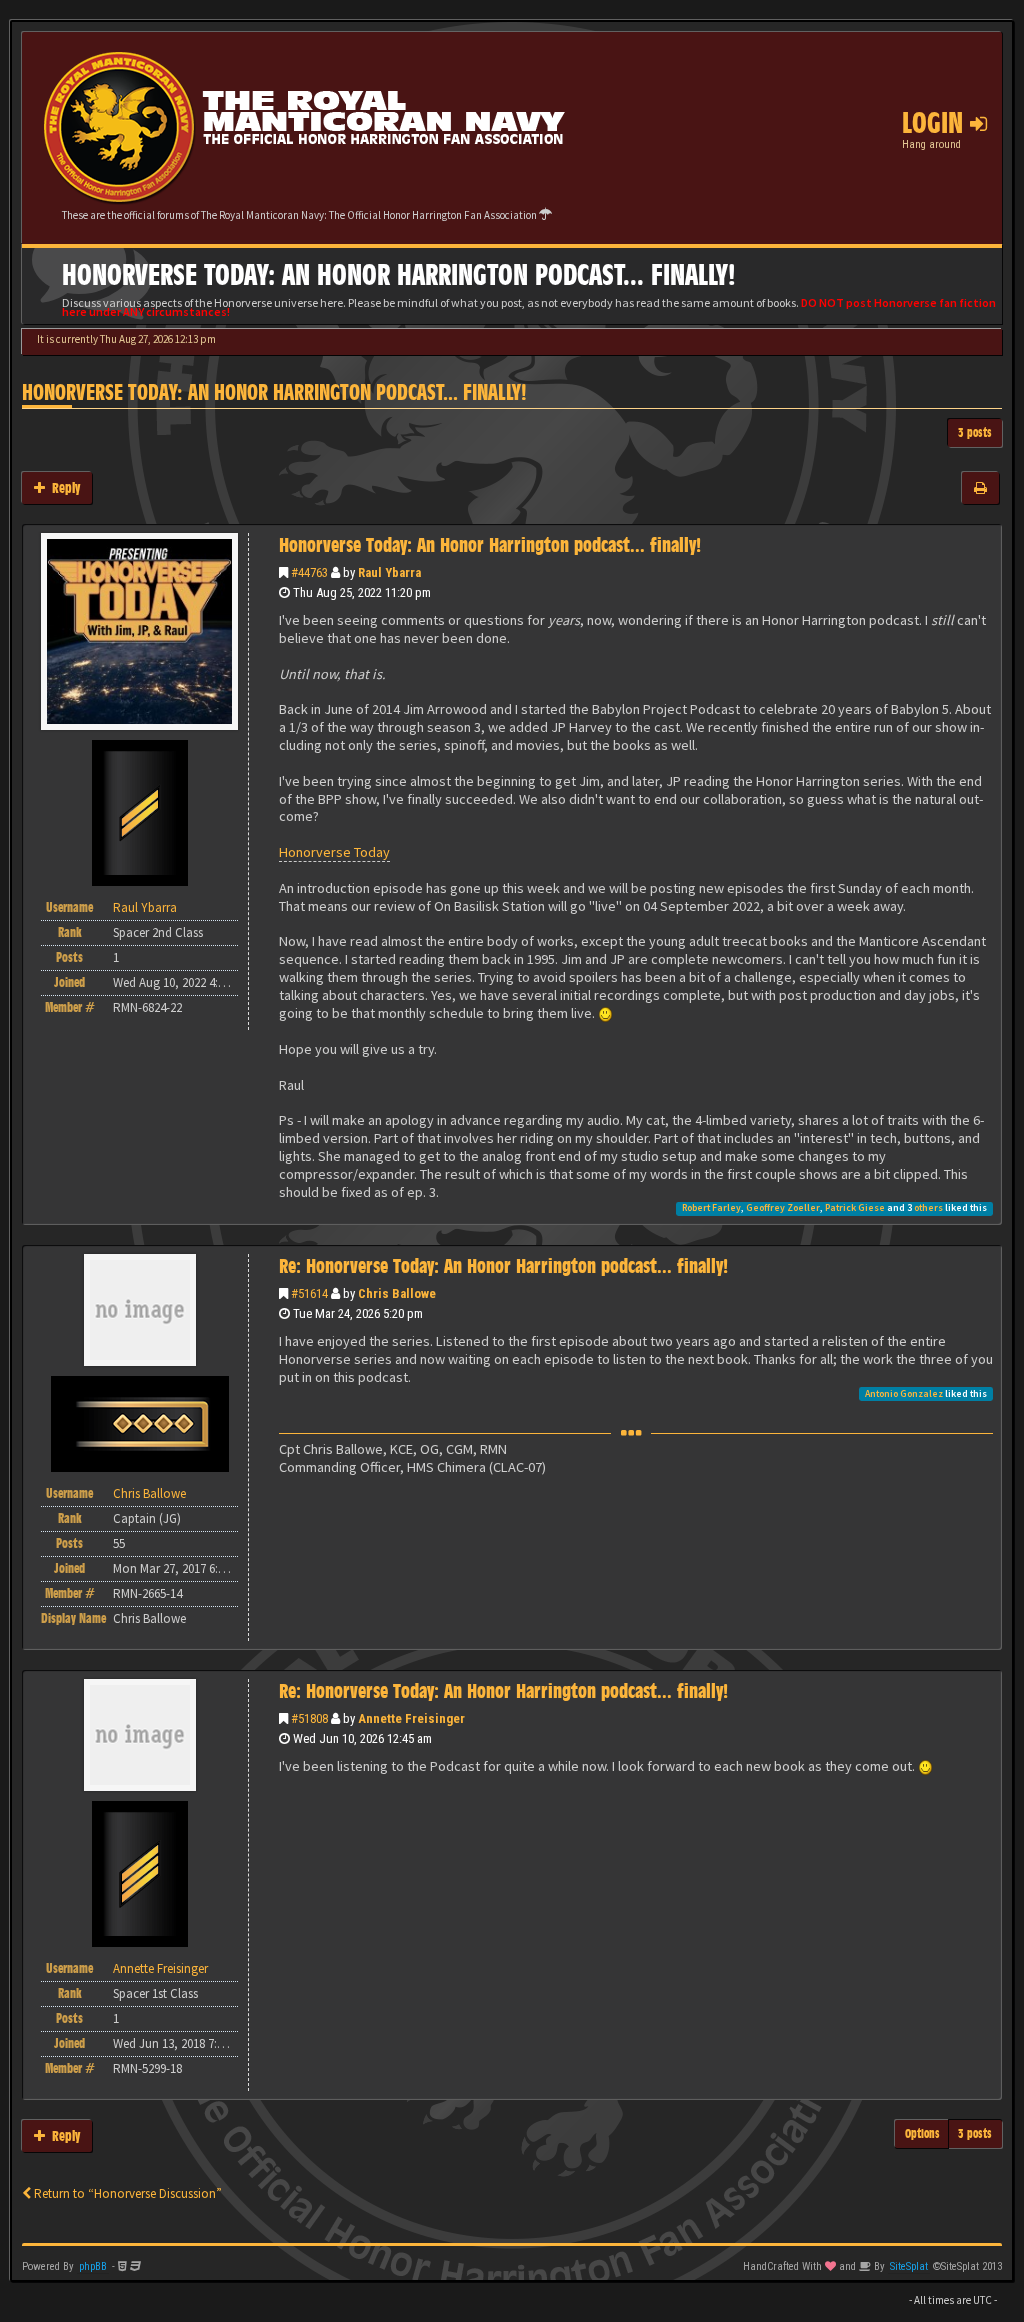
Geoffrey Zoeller (783, 1207)
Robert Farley (711, 1207)
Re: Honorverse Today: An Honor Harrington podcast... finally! (503, 1266)
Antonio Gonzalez (904, 1393)
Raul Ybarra (389, 572)
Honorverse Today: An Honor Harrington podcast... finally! (274, 392)
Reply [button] (62, 487)
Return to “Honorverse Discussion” (126, 2193)
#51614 (309, 1293)
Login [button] (936, 123)
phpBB (93, 2266)
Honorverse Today (334, 852)
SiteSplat (909, 2266)
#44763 (309, 572)
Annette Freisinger (411, 1718)
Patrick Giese (855, 1207)
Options (922, 2133)
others (928, 1207)
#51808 (309, 1718)
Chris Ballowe (397, 1293)
